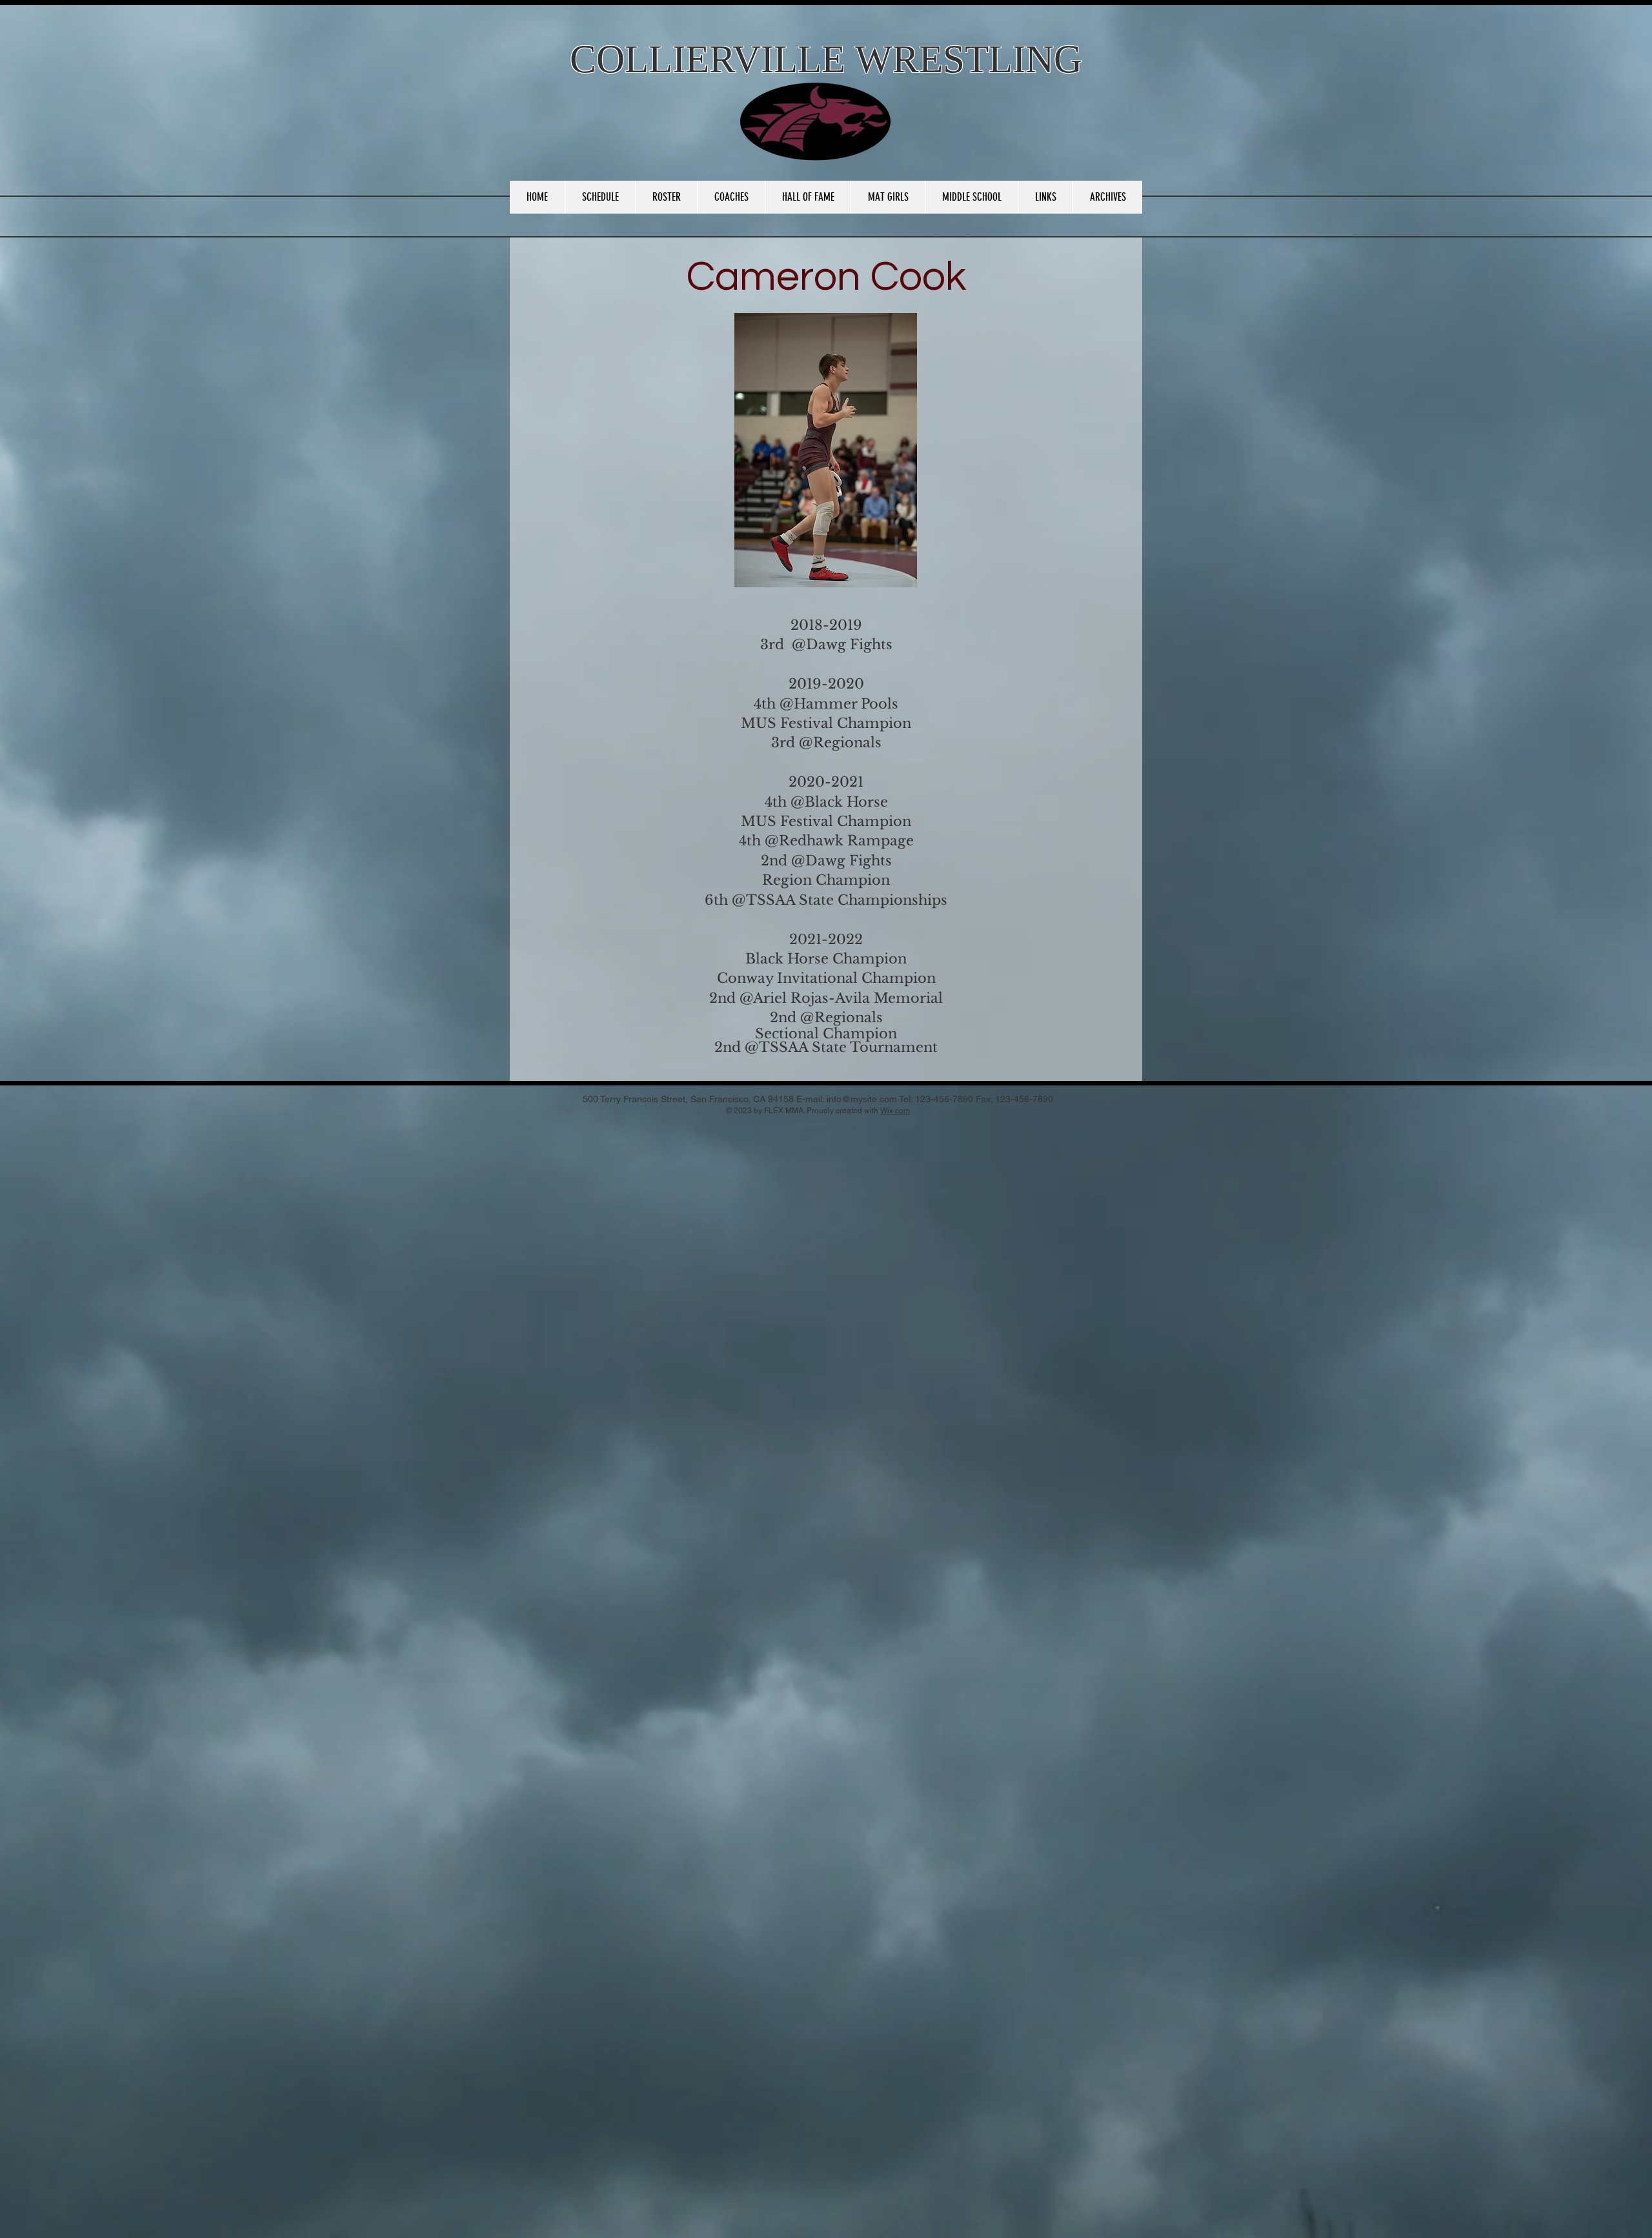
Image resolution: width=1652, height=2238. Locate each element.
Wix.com (895, 1111)
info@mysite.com (862, 1099)
